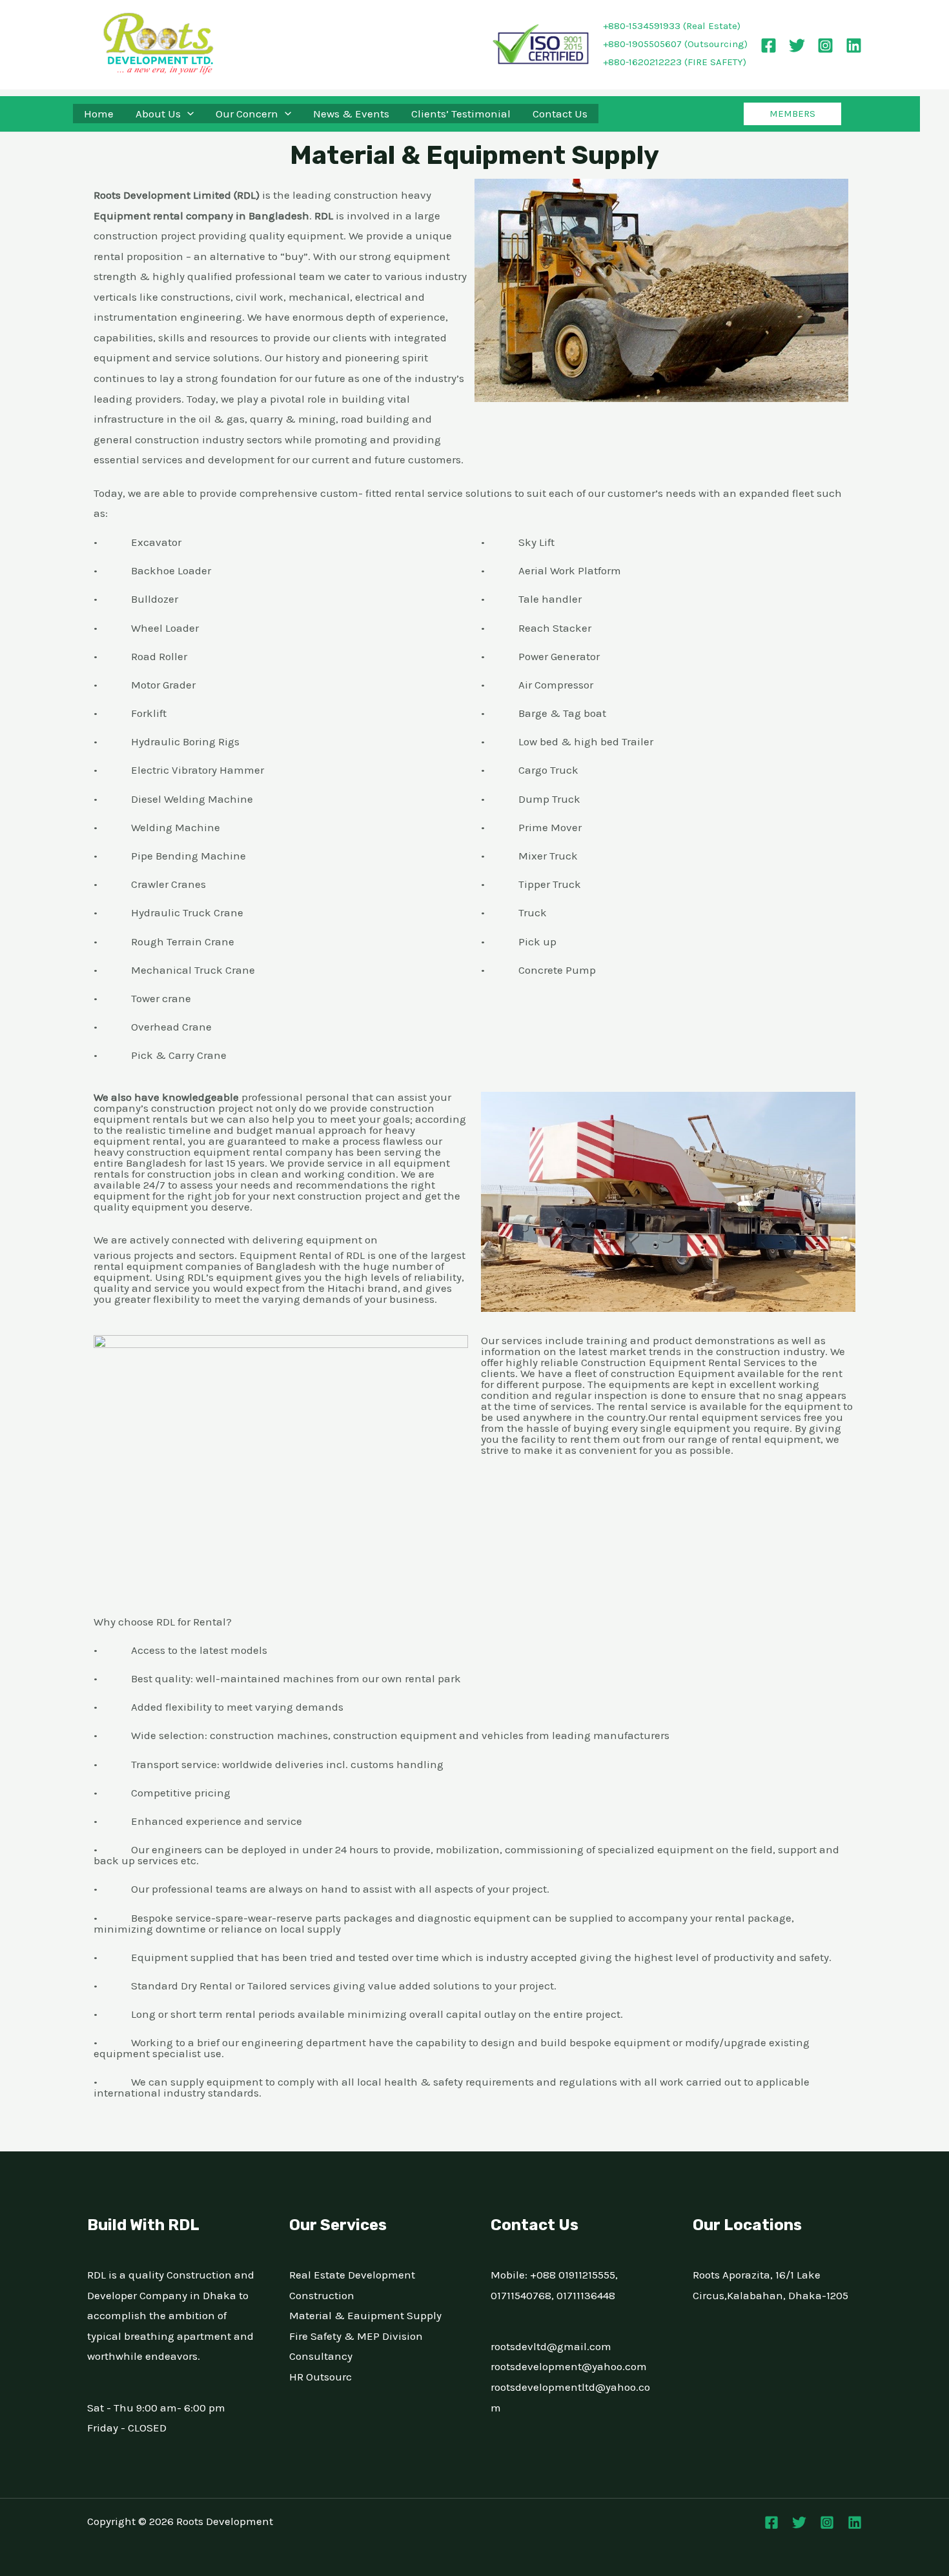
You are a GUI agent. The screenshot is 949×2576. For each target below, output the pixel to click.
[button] (187, 114)
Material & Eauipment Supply (365, 2315)
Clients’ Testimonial (461, 114)
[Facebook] (769, 45)
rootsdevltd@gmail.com (551, 2346)
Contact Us (560, 114)
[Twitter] (797, 45)
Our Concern (247, 114)
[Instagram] (825, 45)
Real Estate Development (352, 2275)
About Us (158, 114)
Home (99, 114)
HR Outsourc (321, 2377)
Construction (322, 2295)
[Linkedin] (854, 45)
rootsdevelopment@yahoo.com (569, 2366)
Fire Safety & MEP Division (356, 2336)
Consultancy (321, 2356)
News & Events (351, 114)
